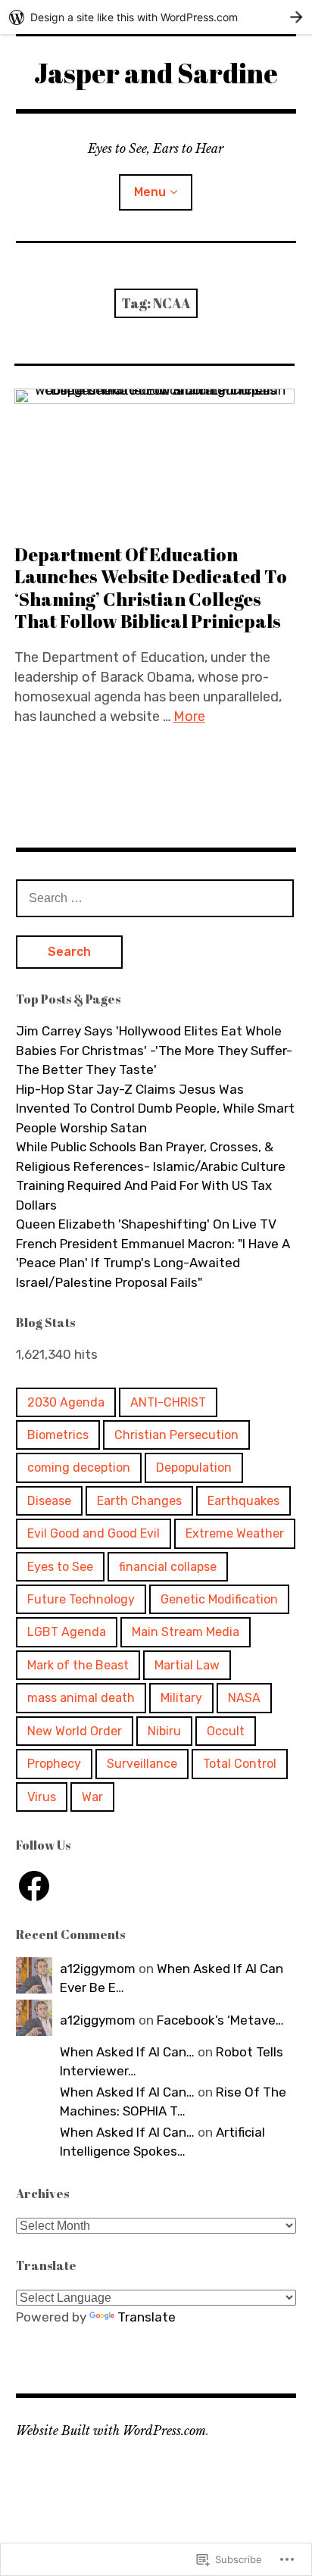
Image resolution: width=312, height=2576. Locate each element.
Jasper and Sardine (156, 73)
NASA (244, 1698)
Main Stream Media (186, 1632)
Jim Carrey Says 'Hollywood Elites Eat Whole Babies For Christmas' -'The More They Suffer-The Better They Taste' (154, 1050)
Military (181, 1698)
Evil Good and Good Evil (94, 1533)
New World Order (75, 1731)
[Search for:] (155, 898)
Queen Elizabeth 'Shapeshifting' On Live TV (146, 1224)
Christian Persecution (176, 1435)
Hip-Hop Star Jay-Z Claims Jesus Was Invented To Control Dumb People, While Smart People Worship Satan (155, 1108)
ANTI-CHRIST (168, 1402)
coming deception (79, 1468)
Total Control (240, 1764)
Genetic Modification (219, 1599)
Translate (147, 2317)
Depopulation (194, 1468)
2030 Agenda (66, 1402)
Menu (150, 192)
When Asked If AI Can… (127, 2052)
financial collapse (168, 1567)
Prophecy (54, 1764)
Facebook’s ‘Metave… (220, 2020)
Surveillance (142, 1764)
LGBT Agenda (67, 1632)
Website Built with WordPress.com (111, 2431)
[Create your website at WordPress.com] (156, 17)
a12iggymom (98, 1969)
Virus (42, 1797)
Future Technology (81, 1599)
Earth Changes (139, 1501)
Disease (49, 1501)
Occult (226, 1731)
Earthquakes (243, 1501)
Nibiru (164, 1731)
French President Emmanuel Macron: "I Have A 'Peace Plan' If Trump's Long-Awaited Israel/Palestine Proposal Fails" (153, 1263)
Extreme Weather (235, 1533)
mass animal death (81, 1698)
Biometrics (58, 1435)
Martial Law (187, 1665)
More (189, 717)
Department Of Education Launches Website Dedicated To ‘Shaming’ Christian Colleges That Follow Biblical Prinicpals (151, 587)
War (92, 1797)
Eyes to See (60, 1567)
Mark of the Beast (78, 1665)
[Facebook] (34, 1886)
